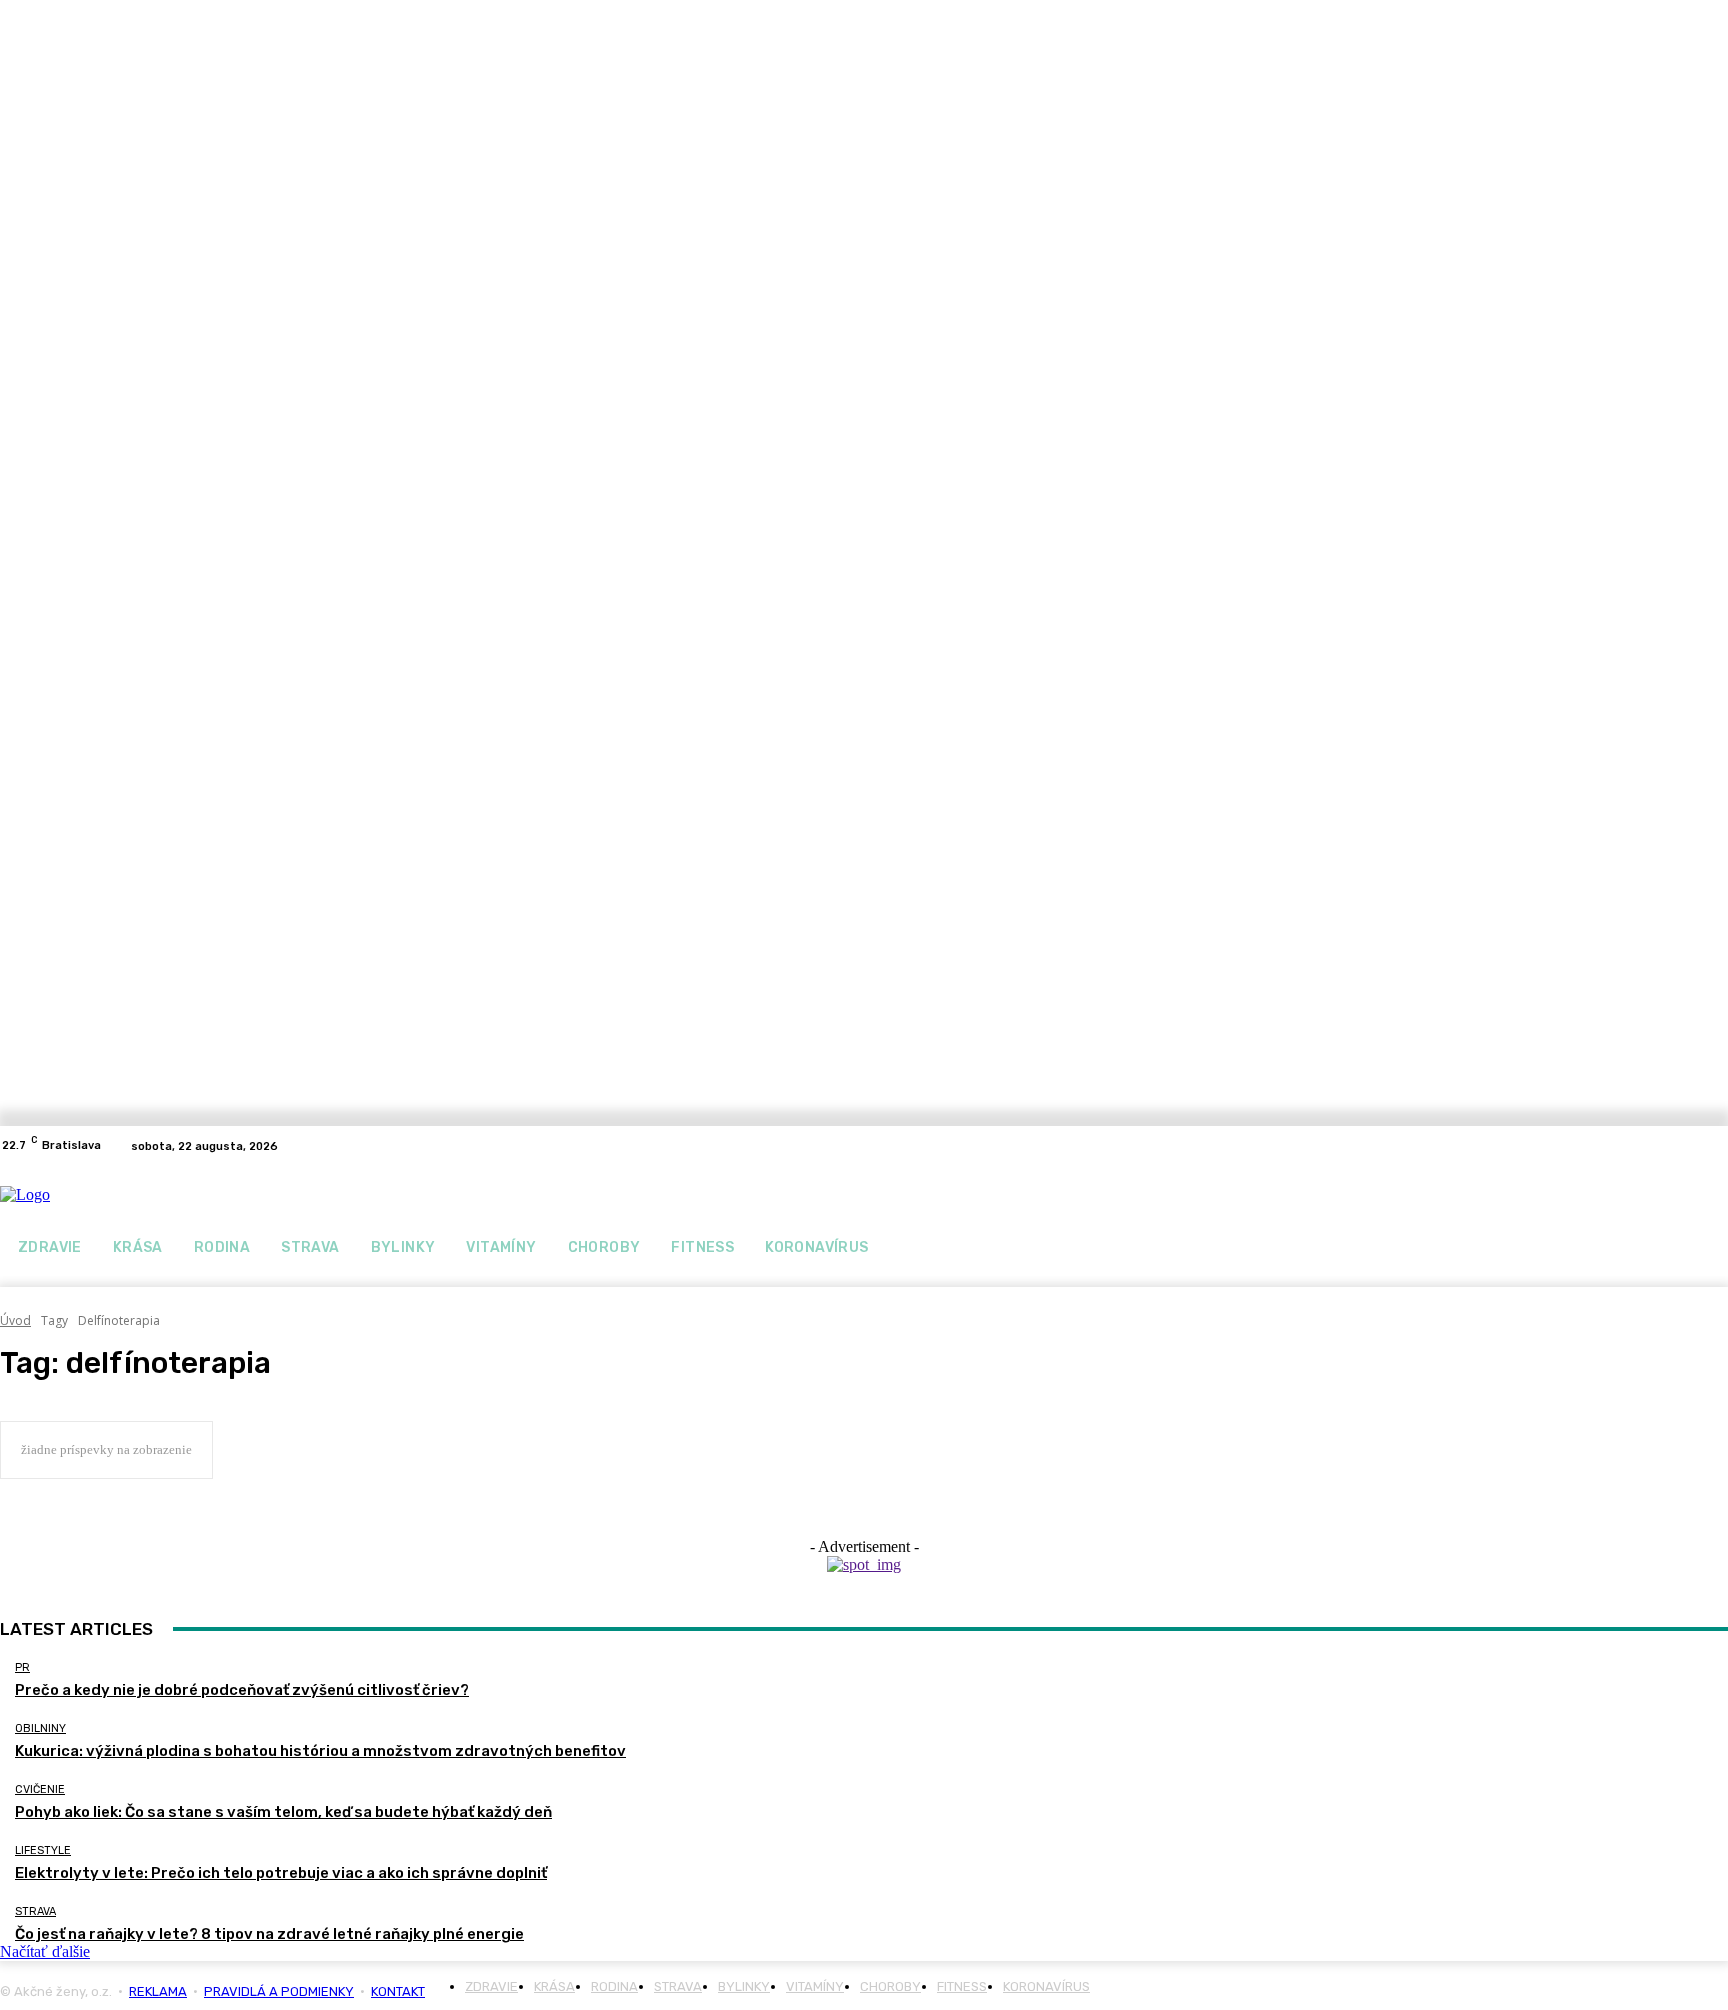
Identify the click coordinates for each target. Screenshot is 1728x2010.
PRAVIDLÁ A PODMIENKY (279, 1991)
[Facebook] (1692, 1146)
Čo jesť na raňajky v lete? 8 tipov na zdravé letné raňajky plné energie (269, 1934)
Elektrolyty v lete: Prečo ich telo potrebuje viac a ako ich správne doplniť (281, 1873)
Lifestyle (43, 1850)
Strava (35, 1911)
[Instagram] (1716, 1146)
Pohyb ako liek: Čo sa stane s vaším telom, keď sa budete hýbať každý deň (283, 1812)
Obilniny (40, 1728)
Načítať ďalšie (45, 1951)
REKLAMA (158, 1991)
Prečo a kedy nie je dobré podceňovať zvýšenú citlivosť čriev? (242, 1690)
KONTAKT (398, 1991)
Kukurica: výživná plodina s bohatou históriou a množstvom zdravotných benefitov (320, 1751)
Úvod (15, 1320)
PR (22, 1667)
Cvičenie (40, 1789)
